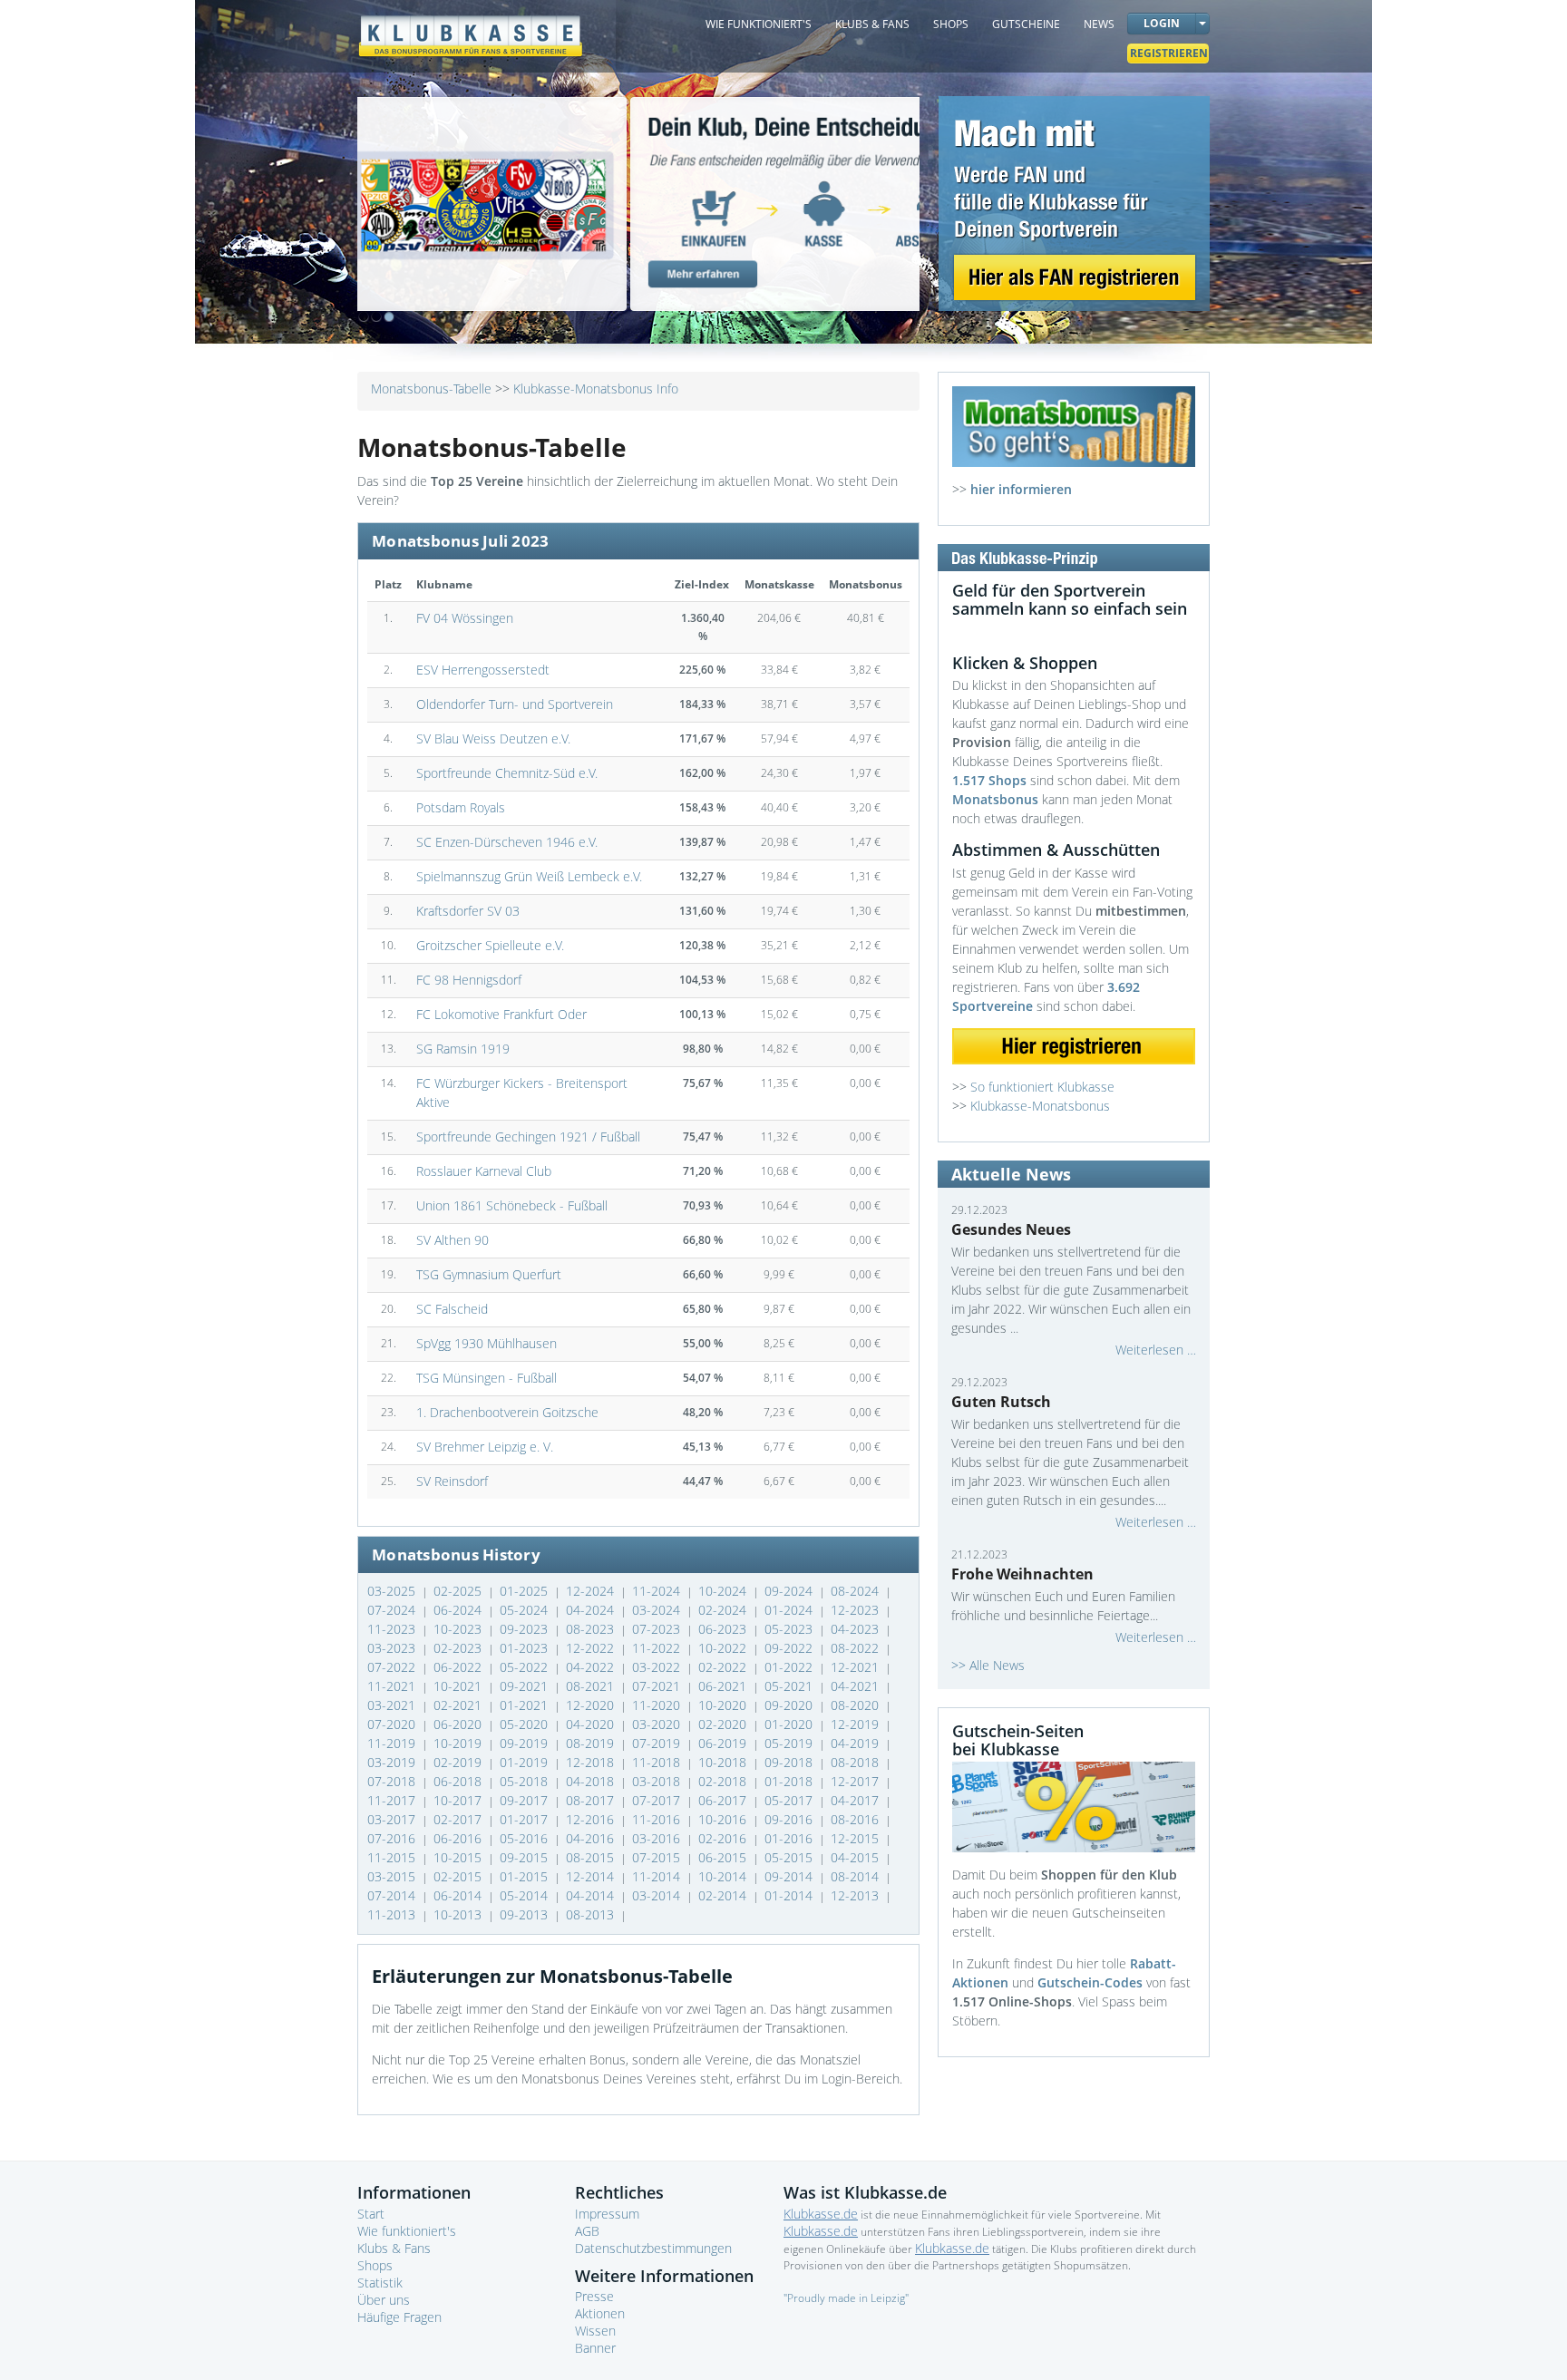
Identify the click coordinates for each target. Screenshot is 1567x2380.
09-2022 (790, 1648)
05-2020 (526, 1724)
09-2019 (526, 1743)
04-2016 (592, 1838)
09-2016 (790, 1819)
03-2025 (393, 1591)
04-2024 (592, 1610)
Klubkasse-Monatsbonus (1040, 1106)
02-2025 (459, 1591)
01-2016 (790, 1838)
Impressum (607, 2214)
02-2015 (459, 1876)
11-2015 (393, 1857)
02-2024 (724, 1610)
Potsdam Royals (461, 807)
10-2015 (459, 1857)
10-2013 (459, 1914)
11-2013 (393, 1914)
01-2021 (526, 1705)
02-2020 (724, 1724)
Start (371, 2214)
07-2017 (658, 1800)
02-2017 (459, 1819)
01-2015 (526, 1876)
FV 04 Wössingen (465, 618)
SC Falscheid (452, 1309)
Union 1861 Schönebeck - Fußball (512, 1205)
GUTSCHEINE (1026, 24)
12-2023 (856, 1610)
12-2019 (856, 1724)
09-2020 (790, 1705)
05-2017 (790, 1800)
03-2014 (658, 1895)
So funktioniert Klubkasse (1042, 1087)
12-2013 (856, 1895)
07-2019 (658, 1743)
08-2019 (592, 1743)
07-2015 (658, 1857)
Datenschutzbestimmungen (653, 2248)
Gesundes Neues (1011, 1229)
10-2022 (724, 1648)
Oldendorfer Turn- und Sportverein (515, 704)
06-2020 (459, 1724)
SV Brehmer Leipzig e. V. (485, 1447)
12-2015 (856, 1838)
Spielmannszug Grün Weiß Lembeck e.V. (529, 876)
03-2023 (393, 1648)
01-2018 (790, 1781)
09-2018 (790, 1762)
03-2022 (658, 1667)
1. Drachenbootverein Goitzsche (507, 1412)
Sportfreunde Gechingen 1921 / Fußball (528, 1137)
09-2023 (526, 1629)
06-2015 (724, 1857)
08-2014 (856, 1876)
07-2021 (658, 1686)
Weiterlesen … (1156, 1350)
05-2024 (526, 1610)
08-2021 (592, 1686)
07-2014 (393, 1895)
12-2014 (592, 1876)
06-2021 (724, 1686)
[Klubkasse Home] (471, 28)
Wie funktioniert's (407, 2231)
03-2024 (658, 1610)
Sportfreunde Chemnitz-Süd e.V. (507, 773)
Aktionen (600, 2313)
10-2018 (724, 1762)
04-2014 (592, 1895)
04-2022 (592, 1667)
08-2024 (856, 1591)
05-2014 (526, 1895)
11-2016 (658, 1819)
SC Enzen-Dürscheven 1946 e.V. (507, 842)
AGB (587, 2231)
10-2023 (459, 1629)
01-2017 (526, 1819)
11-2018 (658, 1762)
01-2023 (526, 1648)
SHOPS (951, 24)
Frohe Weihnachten (1022, 1574)
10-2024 (724, 1591)
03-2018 (658, 1781)
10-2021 (459, 1686)
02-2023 (459, 1648)
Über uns (384, 2300)
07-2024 (393, 1610)
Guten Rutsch (1001, 1402)
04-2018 (592, 1781)
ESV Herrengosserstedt (483, 670)
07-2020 (393, 1724)
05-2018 (526, 1781)
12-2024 (592, 1591)
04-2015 (856, 1857)
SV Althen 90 (453, 1240)
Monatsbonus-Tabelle (431, 389)
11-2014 (658, 1876)
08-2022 (856, 1648)
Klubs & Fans (394, 2248)
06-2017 (724, 1800)
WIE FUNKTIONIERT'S (759, 24)
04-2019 (856, 1743)
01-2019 (526, 1762)
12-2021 (856, 1667)
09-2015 (526, 1857)
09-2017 (526, 1800)
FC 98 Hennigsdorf (469, 980)
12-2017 (856, 1781)
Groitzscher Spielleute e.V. (490, 945)
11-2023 (393, 1629)
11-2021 (393, 1686)
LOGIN (1162, 23)
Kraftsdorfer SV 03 (468, 911)
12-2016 (592, 1819)
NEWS (1099, 24)
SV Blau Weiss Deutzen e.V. (493, 738)
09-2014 (790, 1876)
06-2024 (459, 1610)
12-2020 (592, 1705)
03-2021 (393, 1705)
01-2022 (790, 1667)
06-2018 (459, 1781)
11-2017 (393, 1800)
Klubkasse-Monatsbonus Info (596, 389)
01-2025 (526, 1591)
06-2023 (724, 1629)
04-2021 (856, 1686)
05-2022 (526, 1667)
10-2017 (459, 1800)
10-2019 (459, 1743)
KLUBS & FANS (872, 24)
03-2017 (393, 1819)
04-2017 (856, 1800)
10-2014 (724, 1876)
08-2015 (592, 1857)
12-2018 (592, 1762)
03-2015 (393, 1876)
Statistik (380, 2283)
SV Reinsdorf (452, 1481)
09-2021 (526, 1686)
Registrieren (1169, 53)
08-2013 (592, 1914)
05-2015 (790, 1857)
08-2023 (592, 1629)
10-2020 (724, 1705)
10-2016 (724, 1819)
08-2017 (592, 1800)
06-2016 (459, 1838)
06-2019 (724, 1743)
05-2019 (790, 1743)
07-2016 (393, 1838)
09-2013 (526, 1914)
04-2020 (592, 1724)
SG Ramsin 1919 (463, 1049)
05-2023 (790, 1629)
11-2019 (393, 1743)
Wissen (595, 2331)
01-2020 (790, 1724)
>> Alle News (988, 1665)
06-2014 (459, 1895)
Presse (594, 2296)
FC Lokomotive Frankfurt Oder (501, 1014)
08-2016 (856, 1819)
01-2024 (790, 1610)
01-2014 (790, 1895)
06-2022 (459, 1667)
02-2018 (724, 1781)
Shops (375, 2265)
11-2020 (658, 1705)
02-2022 (724, 1667)
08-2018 (856, 1762)
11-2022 (658, 1648)
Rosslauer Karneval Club (484, 1171)
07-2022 (393, 1667)
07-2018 (393, 1781)
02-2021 (459, 1705)
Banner (595, 2348)
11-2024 (658, 1591)
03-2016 (658, 1838)
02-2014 (724, 1895)
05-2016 (526, 1838)
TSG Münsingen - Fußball (487, 1378)
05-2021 (790, 1686)
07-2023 (658, 1629)
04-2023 (856, 1629)
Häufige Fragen (399, 2317)
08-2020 (856, 1705)
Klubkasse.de (821, 2214)
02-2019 (459, 1762)
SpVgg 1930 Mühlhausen (487, 1343)
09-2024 (790, 1591)
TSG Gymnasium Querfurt (489, 1274)
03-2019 (393, 1762)
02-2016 (724, 1838)
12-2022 (592, 1648)
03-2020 (658, 1724)
